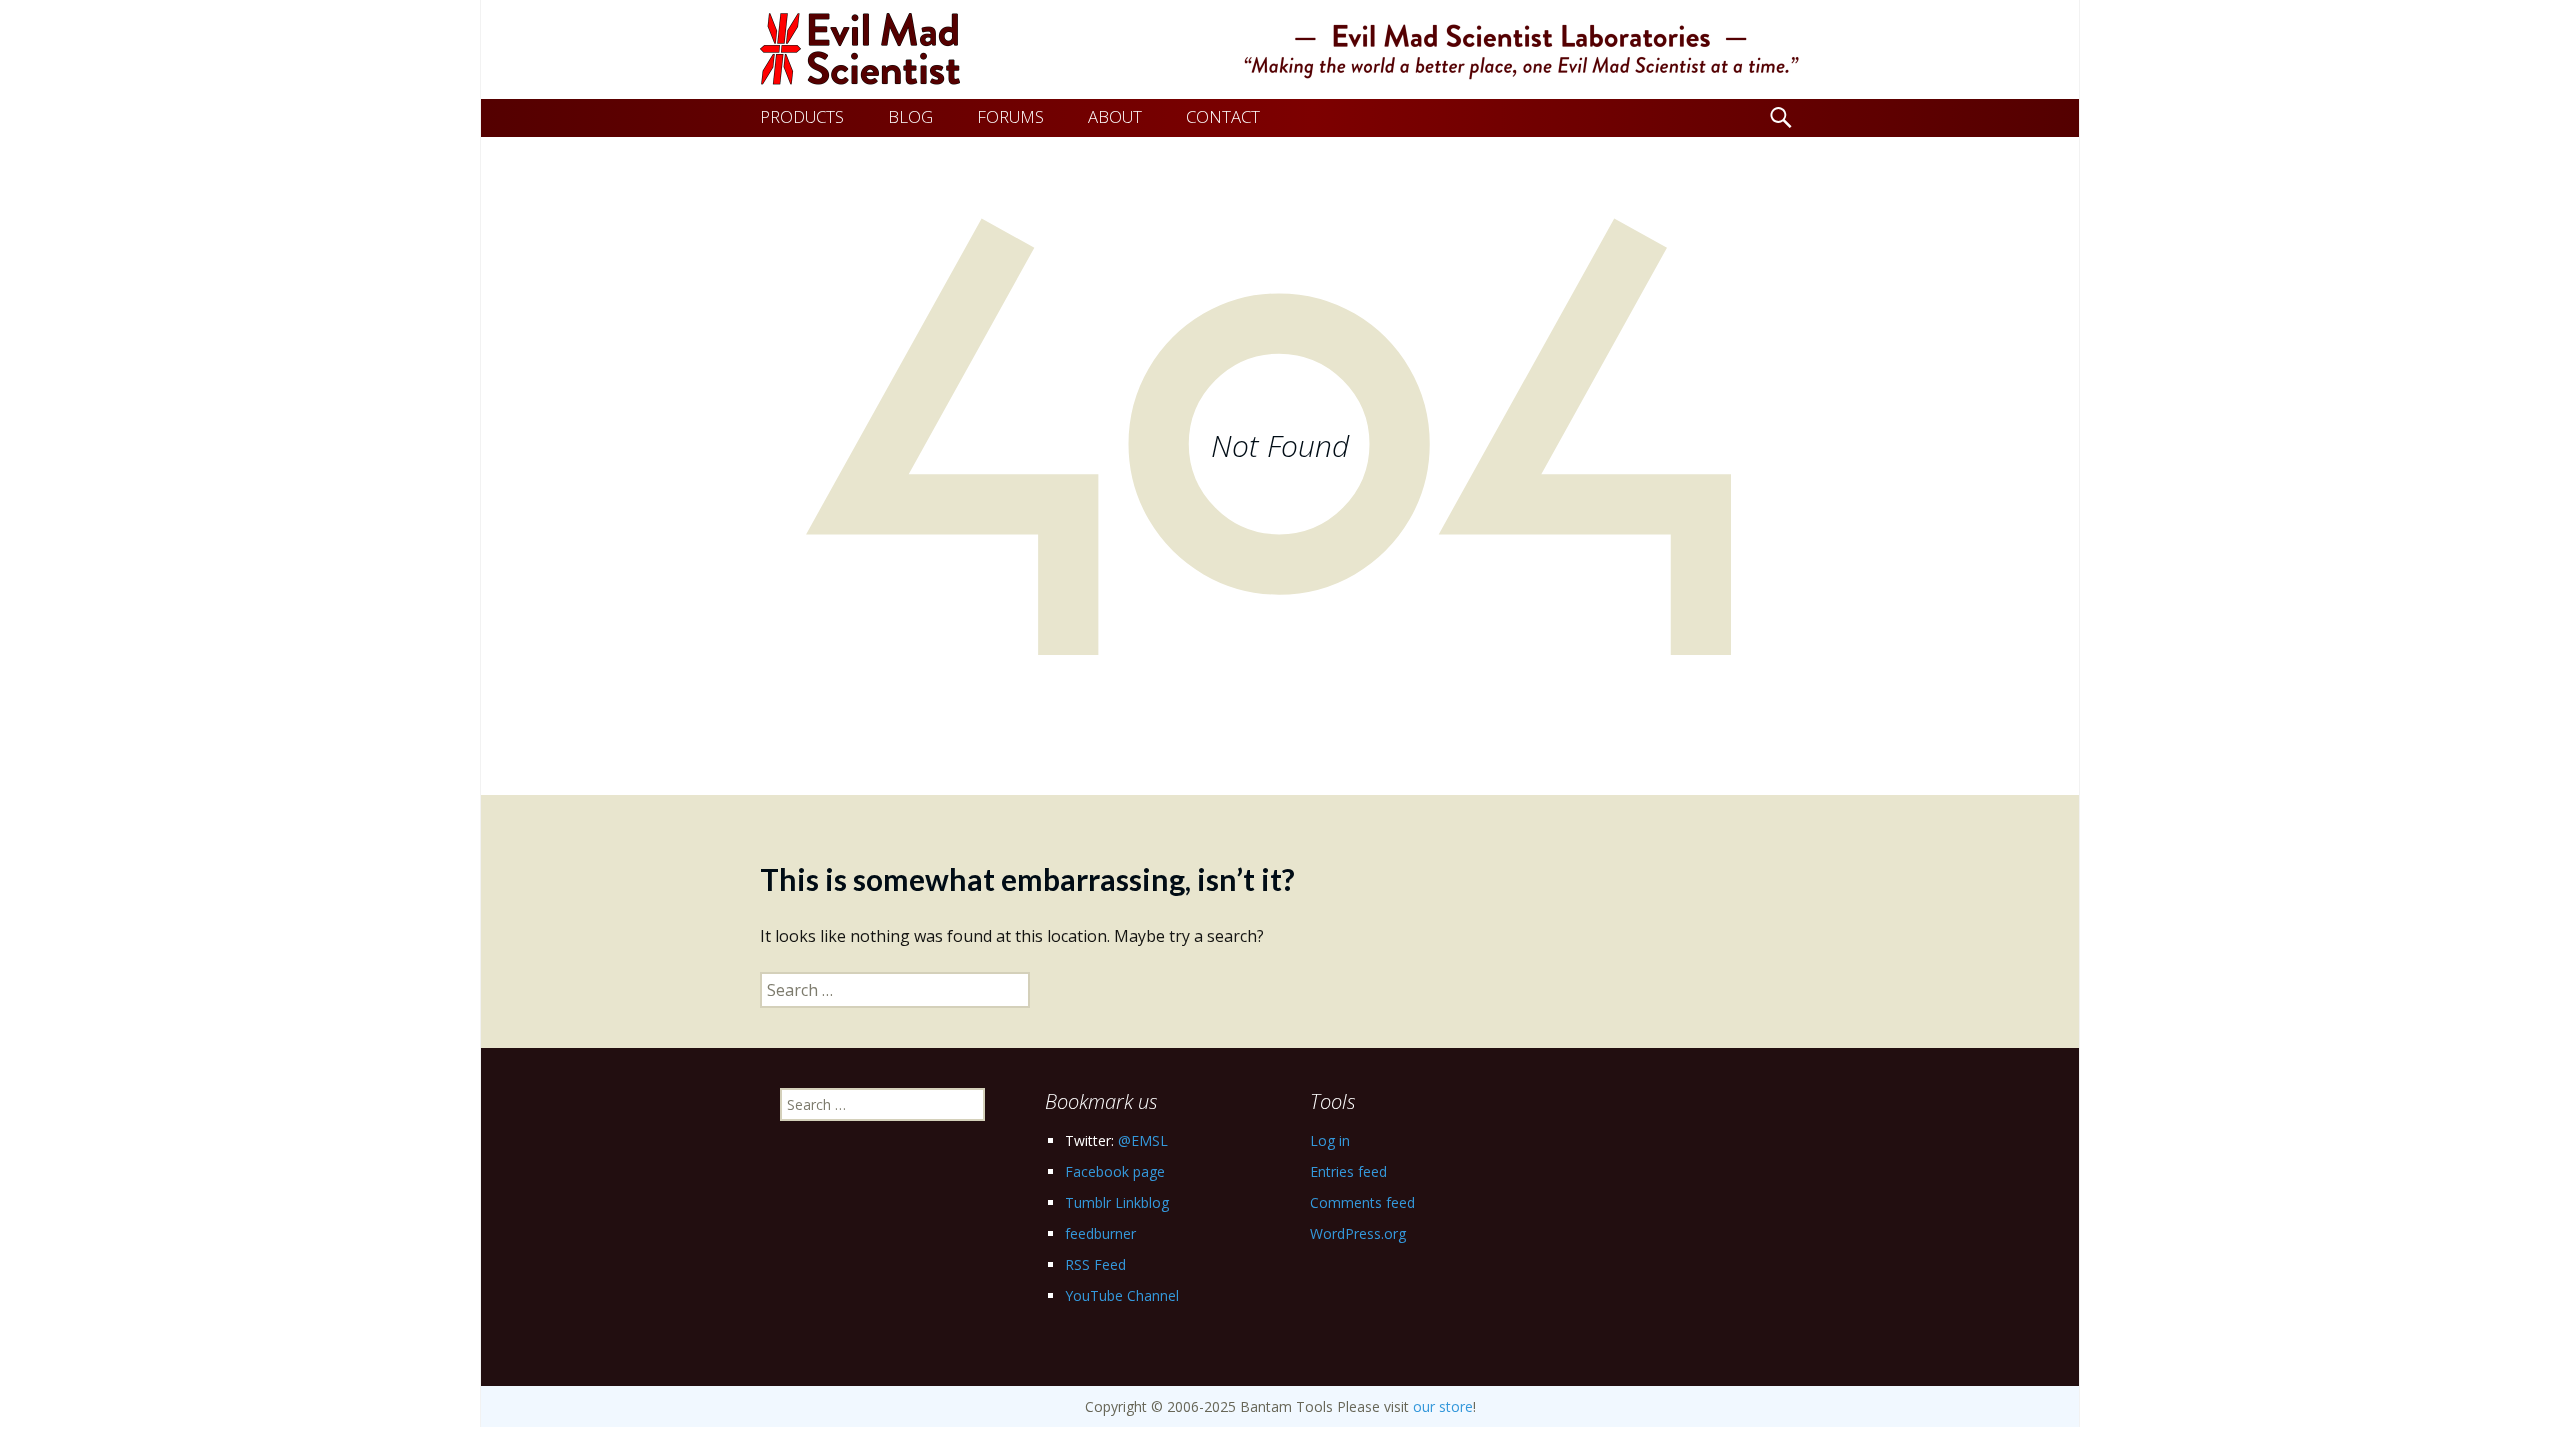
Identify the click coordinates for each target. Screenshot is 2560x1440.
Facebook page (1115, 1171)
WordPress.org (1358, 1233)
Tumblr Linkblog (1117, 1202)
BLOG (910, 116)
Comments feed (1362, 1202)
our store (1443, 1406)
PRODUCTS (802, 116)
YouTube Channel (1122, 1295)
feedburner (1100, 1233)
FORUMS (1010, 116)
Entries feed (1348, 1171)
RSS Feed (1095, 1264)
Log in (1330, 1140)
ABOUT (1115, 116)
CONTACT (1223, 116)
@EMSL (1143, 1140)
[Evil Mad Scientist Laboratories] (1280, 49)
